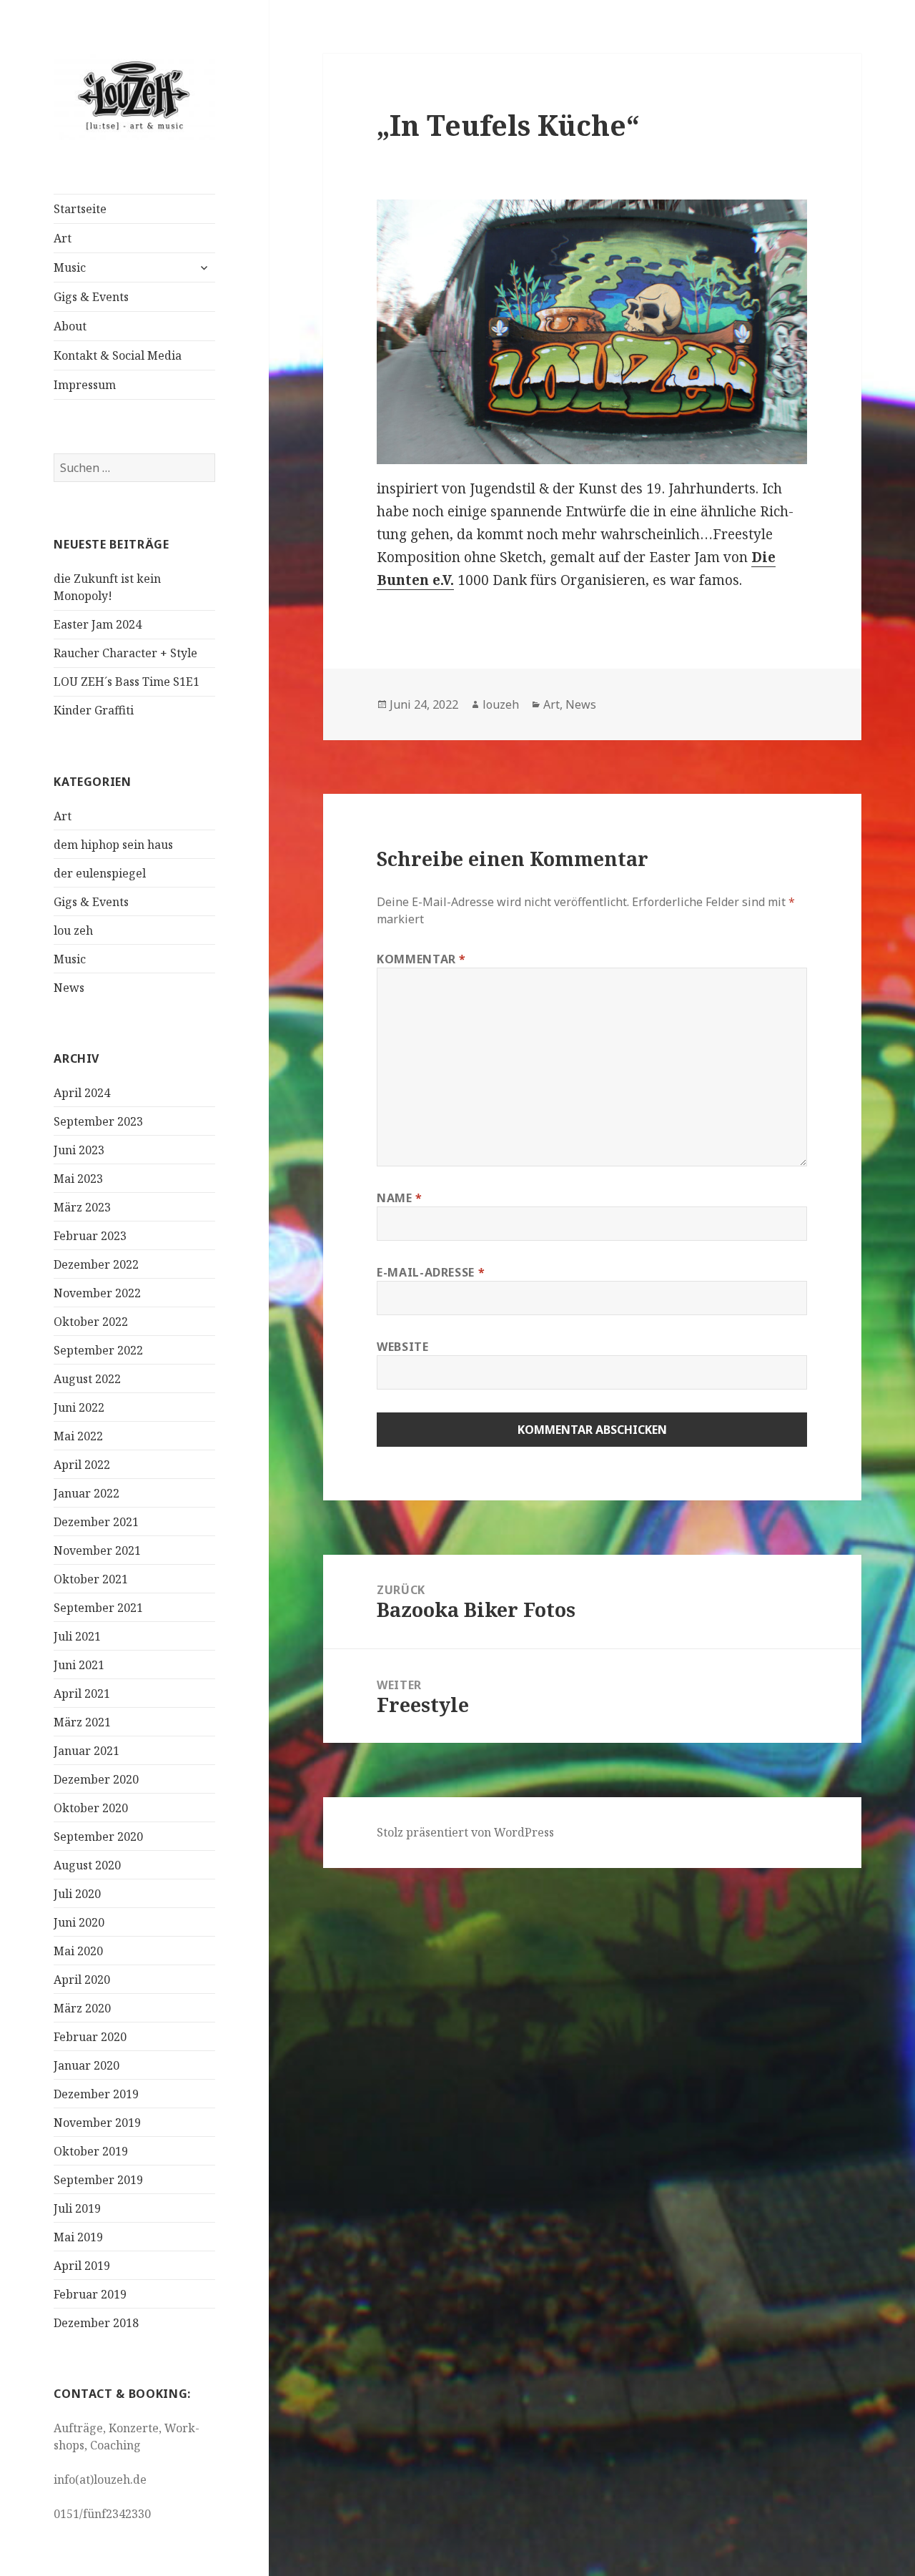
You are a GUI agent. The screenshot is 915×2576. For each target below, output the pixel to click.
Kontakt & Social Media (118, 355)
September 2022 (98, 1350)
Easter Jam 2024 (98, 624)
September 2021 (98, 1608)
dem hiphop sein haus (113, 845)
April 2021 (82, 1693)
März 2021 (82, 1722)
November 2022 (97, 1293)
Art (63, 238)
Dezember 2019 (96, 2094)
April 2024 (82, 1093)
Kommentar (421, 959)
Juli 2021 (77, 1636)
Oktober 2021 (91, 1579)
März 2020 (82, 2008)
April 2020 (82, 1980)
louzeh (501, 704)
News (69, 988)
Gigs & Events (91, 297)
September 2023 (98, 1121)
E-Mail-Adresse (431, 1272)
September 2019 (98, 2180)
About (70, 326)
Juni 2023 (79, 1150)
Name (400, 1198)
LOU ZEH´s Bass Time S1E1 (127, 682)
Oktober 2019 (91, 2151)
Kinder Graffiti (94, 710)
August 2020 (87, 1865)
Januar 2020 (86, 2065)
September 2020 (98, 1837)
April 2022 (82, 1465)
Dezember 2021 (96, 1522)
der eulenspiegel (100, 873)
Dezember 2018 (96, 2323)
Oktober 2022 (91, 1322)
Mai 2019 (78, 2237)
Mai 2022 (78, 1436)
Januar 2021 (86, 1751)
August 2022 (87, 1379)
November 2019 (97, 2123)
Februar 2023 (90, 1236)
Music (70, 267)
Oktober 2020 (91, 1808)
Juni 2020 (79, 1922)
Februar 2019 (90, 2294)
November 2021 (97, 1550)
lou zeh (73, 930)
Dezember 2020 (96, 1779)
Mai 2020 (78, 1951)
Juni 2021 (79, 1665)
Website (402, 1347)
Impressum (85, 385)
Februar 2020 (90, 2037)
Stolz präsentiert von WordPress (465, 1832)
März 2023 (82, 1207)
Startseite (80, 209)
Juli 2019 (77, 2208)
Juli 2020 (77, 1894)
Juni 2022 (79, 1407)
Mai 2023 (78, 1179)
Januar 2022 (86, 1493)
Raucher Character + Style (125, 653)
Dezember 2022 (96, 1264)
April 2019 (82, 2266)
